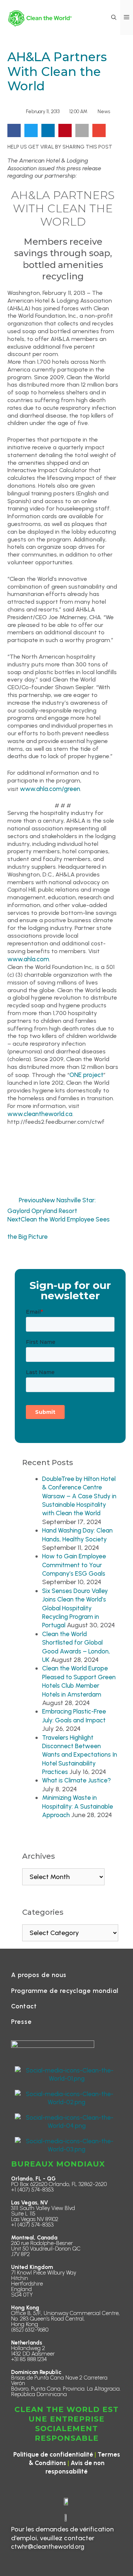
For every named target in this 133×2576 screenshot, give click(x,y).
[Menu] (127, 18)
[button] (114, 18)
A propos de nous (39, 1975)
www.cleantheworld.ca (40, 1114)
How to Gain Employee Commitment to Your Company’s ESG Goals (74, 1565)
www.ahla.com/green (50, 789)
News (104, 111)
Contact (24, 2006)
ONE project (86, 1075)
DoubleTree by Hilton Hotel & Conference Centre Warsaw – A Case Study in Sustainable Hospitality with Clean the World (79, 1496)
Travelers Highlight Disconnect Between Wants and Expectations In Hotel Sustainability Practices (80, 1755)
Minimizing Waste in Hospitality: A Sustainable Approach (78, 1806)
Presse (21, 2022)
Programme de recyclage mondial (65, 1991)
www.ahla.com (28, 959)
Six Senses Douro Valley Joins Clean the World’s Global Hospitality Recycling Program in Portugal (75, 1608)
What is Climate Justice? (76, 1780)
